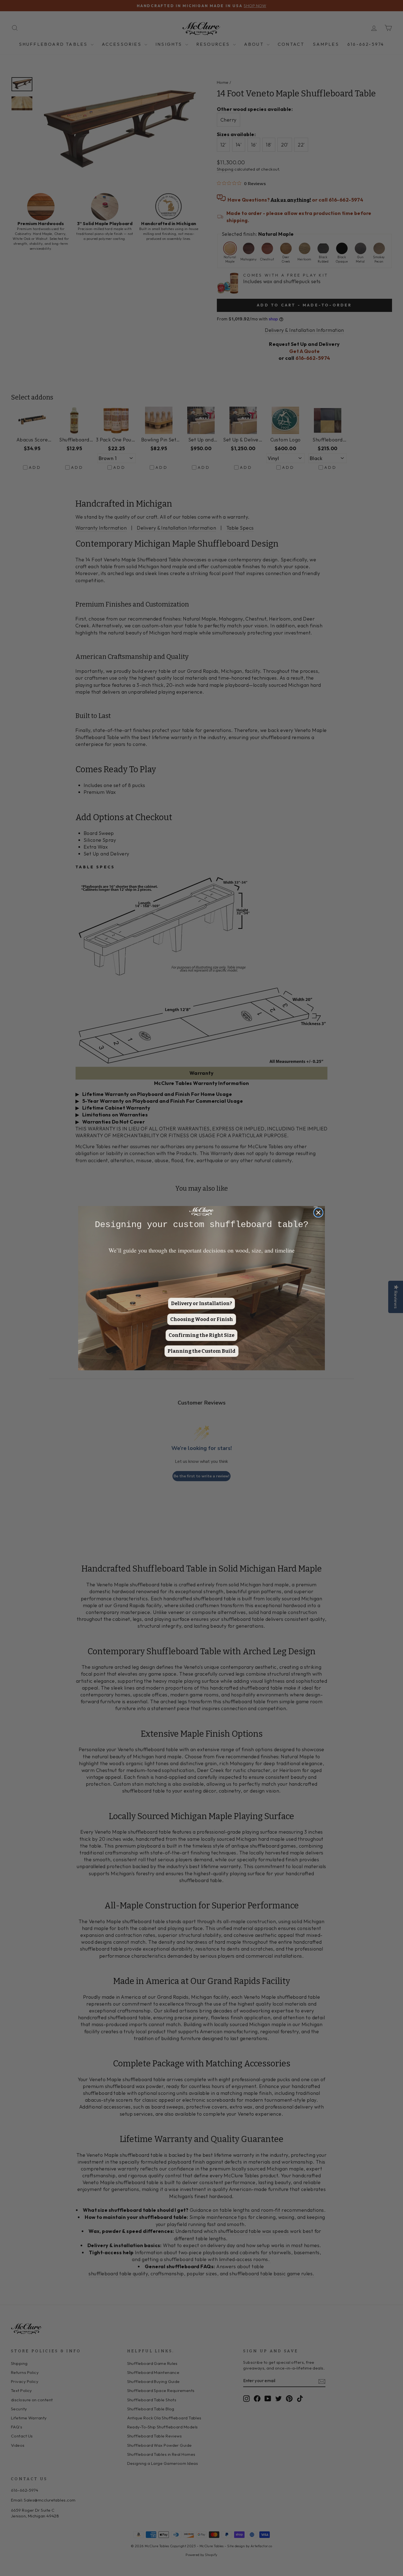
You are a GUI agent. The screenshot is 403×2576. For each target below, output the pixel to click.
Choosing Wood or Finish (202, 1319)
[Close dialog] (318, 1213)
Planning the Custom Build (201, 1351)
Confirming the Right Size (201, 1335)
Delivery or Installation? (201, 1303)
